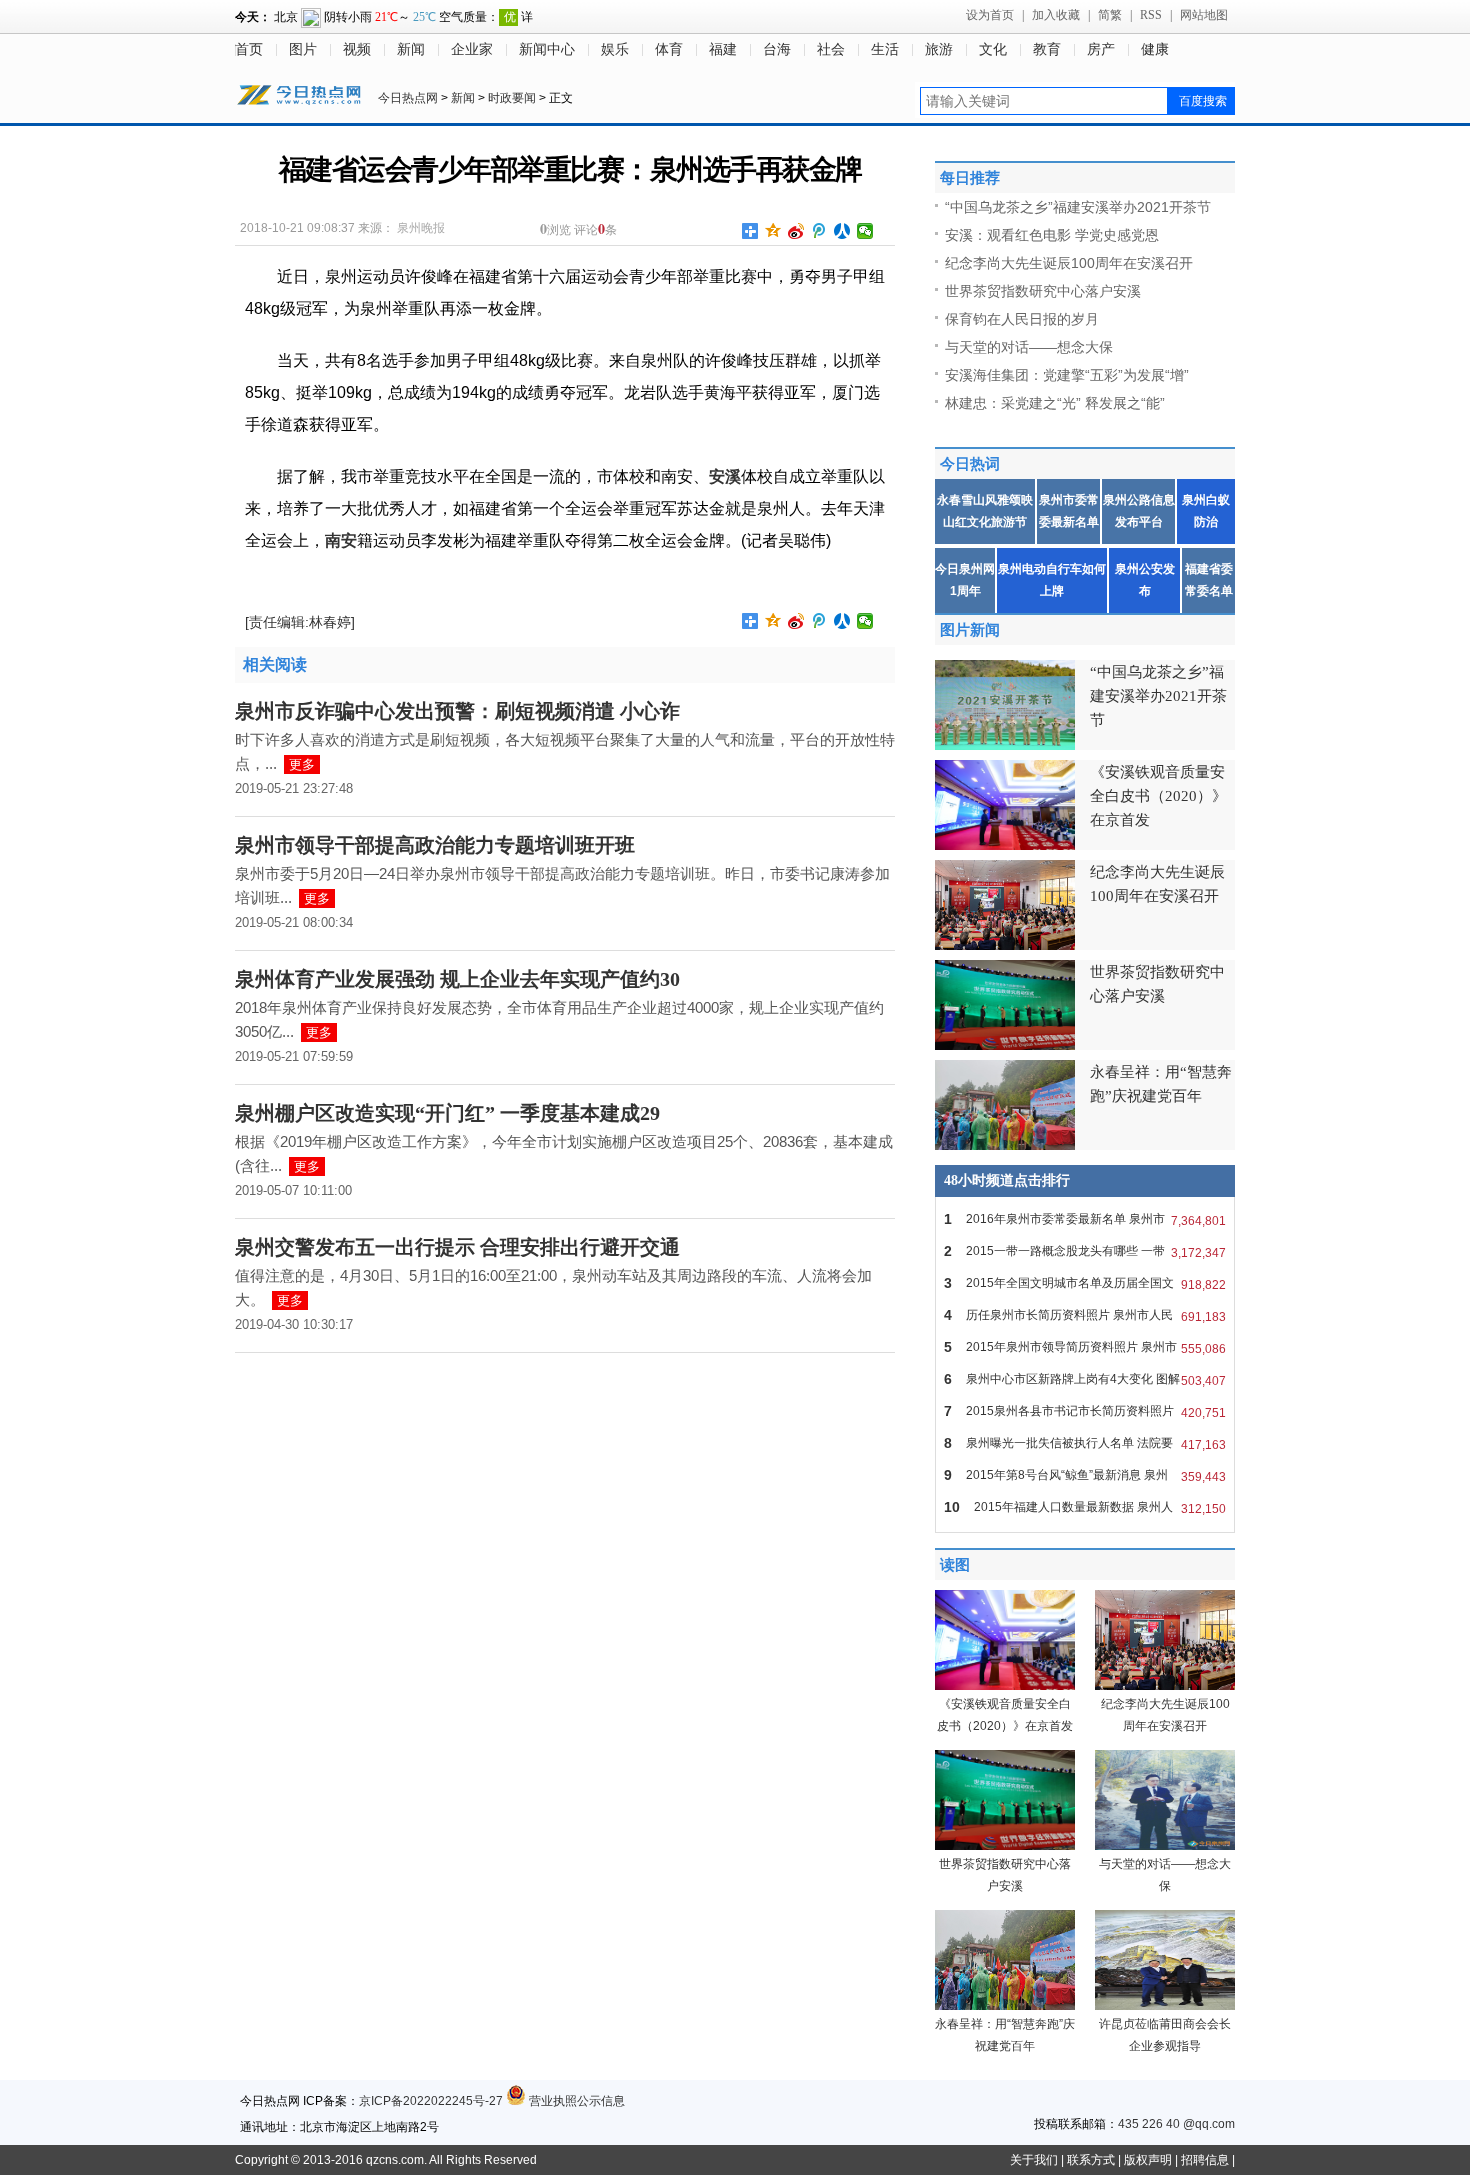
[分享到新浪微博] (796, 231)
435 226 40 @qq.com (1176, 2124)
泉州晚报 (421, 228)
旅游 (939, 49)
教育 (1047, 49)
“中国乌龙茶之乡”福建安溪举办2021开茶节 (1078, 207)
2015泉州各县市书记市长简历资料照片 (1085, 1411)
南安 (341, 540)
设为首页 (990, 15)
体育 (669, 49)
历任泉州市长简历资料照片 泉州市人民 (1085, 1315)
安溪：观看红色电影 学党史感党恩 (1052, 235)
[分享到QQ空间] (773, 231)
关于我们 (1034, 2160)
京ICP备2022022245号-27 (431, 2101)
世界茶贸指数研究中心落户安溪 (1043, 291)
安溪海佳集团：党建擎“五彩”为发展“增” (1067, 375)
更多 (302, 764)
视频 (357, 49)
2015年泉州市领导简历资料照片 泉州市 (1085, 1347)
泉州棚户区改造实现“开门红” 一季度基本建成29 (447, 1113)
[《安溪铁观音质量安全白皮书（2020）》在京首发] (1005, 1686)
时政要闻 (512, 98)
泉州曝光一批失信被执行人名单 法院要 (1085, 1443)
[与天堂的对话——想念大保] (1165, 1846)
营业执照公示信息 (575, 2101)
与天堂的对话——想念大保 (1029, 347)
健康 (1155, 49)
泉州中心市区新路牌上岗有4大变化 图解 (1085, 1379)
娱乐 (615, 49)
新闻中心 (547, 49)
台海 (777, 49)
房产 (1101, 49)
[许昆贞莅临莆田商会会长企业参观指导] (1165, 2006)
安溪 (725, 476)
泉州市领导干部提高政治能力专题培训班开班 (435, 845)
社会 (831, 49)
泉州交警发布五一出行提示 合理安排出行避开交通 (457, 1247)
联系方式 (1091, 2160)
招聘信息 (1205, 2160)
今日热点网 (408, 98)
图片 (303, 49)
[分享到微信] (865, 231)
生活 (885, 49)
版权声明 (1148, 2160)
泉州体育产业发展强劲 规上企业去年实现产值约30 (457, 979)
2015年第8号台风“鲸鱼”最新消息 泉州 (1085, 1475)
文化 (993, 49)
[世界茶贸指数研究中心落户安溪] (1005, 1846)
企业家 (472, 49)
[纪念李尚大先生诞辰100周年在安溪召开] (1165, 1686)
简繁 (1110, 15)
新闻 (411, 49)
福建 (723, 49)
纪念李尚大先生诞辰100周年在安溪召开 (1069, 263)
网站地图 (1204, 15)
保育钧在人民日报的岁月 (1022, 319)
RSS (1151, 15)
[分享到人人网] (842, 231)
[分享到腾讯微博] (819, 231)
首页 (249, 49)
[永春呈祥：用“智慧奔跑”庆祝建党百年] (1005, 2006)
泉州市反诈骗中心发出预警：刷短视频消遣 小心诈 (457, 711)
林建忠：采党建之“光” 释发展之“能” (1055, 403)
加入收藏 (1056, 15)
